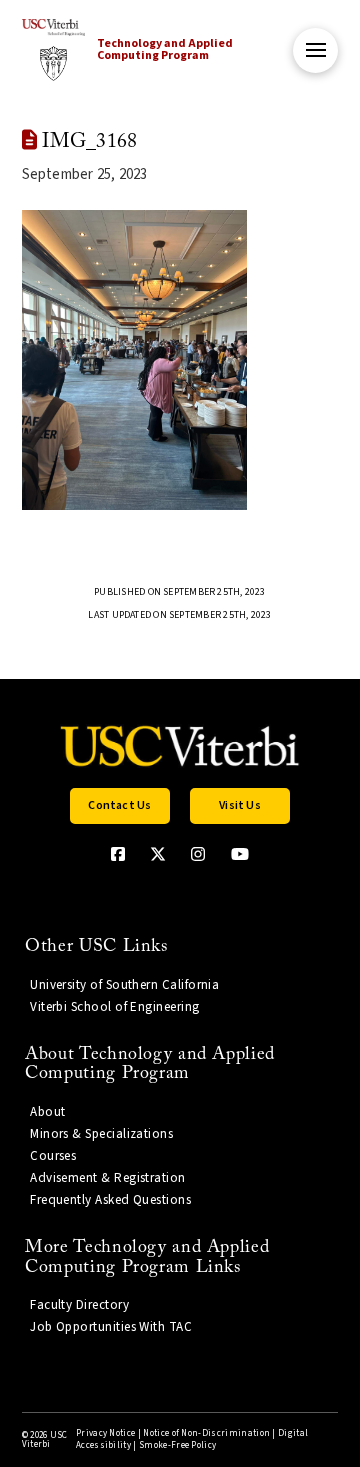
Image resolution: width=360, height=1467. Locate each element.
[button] (315, 50)
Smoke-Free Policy (177, 1445)
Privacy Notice (105, 1433)
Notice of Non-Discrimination (206, 1433)
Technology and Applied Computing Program (165, 49)
